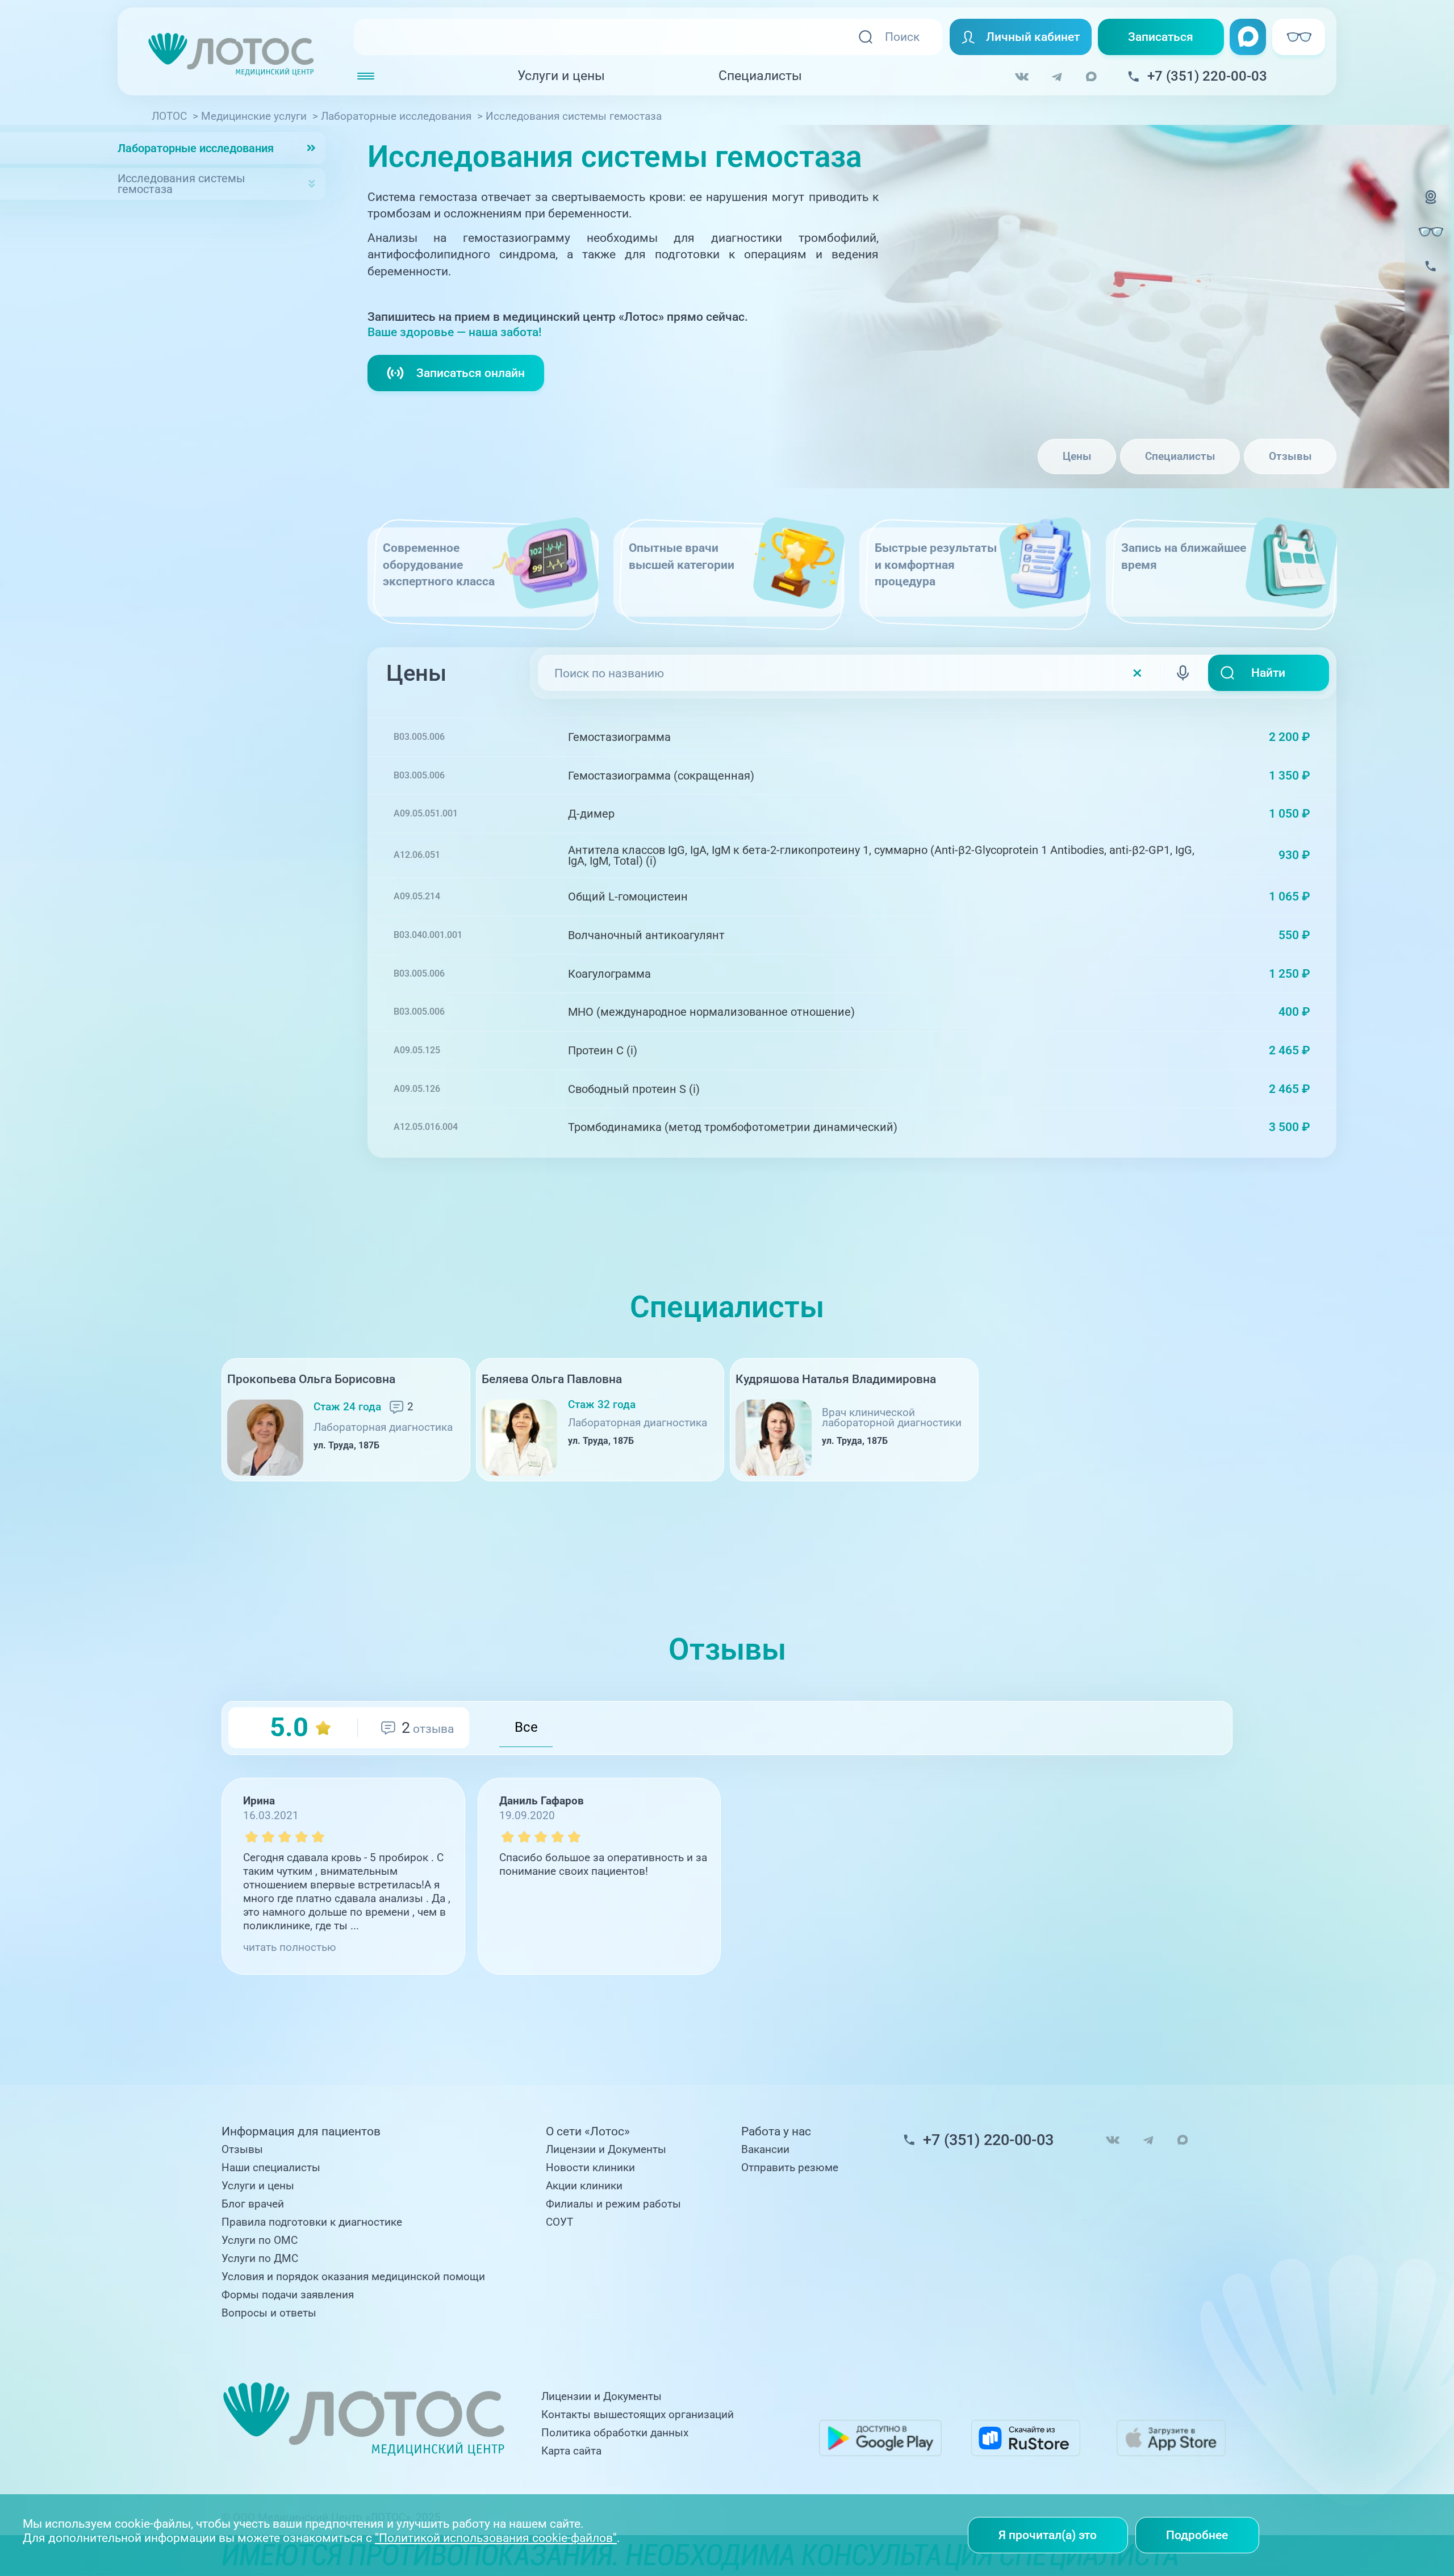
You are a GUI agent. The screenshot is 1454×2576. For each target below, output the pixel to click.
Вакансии (765, 2150)
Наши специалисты (271, 2168)
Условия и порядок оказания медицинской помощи (353, 2277)
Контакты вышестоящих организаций (638, 2415)
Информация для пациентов (301, 2132)
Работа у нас (776, 2132)
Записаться (1161, 37)
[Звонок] (1431, 276)
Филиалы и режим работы (613, 2204)
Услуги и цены (561, 76)
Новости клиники (590, 2168)
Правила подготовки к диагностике (312, 2222)
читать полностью (290, 1947)
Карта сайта (571, 2451)
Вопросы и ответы (269, 2313)
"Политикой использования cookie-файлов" (496, 2538)
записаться (1267, 737)
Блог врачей (253, 2204)
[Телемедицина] (1431, 206)
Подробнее (1197, 2535)
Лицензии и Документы (606, 2150)
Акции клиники (584, 2186)
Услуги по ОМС (260, 2240)
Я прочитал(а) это (1048, 2535)
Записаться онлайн (471, 373)
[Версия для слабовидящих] (1431, 232)
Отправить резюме (790, 2168)
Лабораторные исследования (196, 148)
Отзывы (1290, 456)
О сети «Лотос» (588, 2132)
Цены (1077, 456)
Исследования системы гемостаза (181, 184)
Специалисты (760, 76)
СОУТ (559, 2222)
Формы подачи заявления (288, 2295)
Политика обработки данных (615, 2433)
